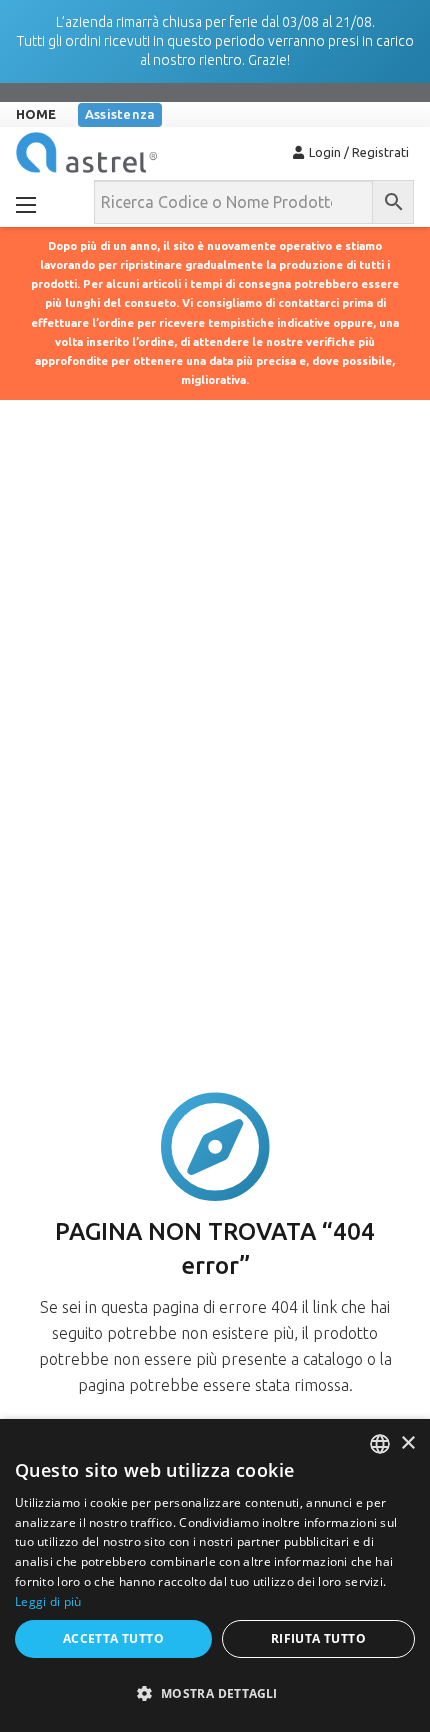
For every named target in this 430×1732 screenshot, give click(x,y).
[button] (215, 1694)
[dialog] (215, 1575)
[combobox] (380, 1444)
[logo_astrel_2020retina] (86, 152)
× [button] (407, 1443)
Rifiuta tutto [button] (318, 1638)
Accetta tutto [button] (113, 1638)
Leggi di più (48, 1601)
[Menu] (26, 205)
